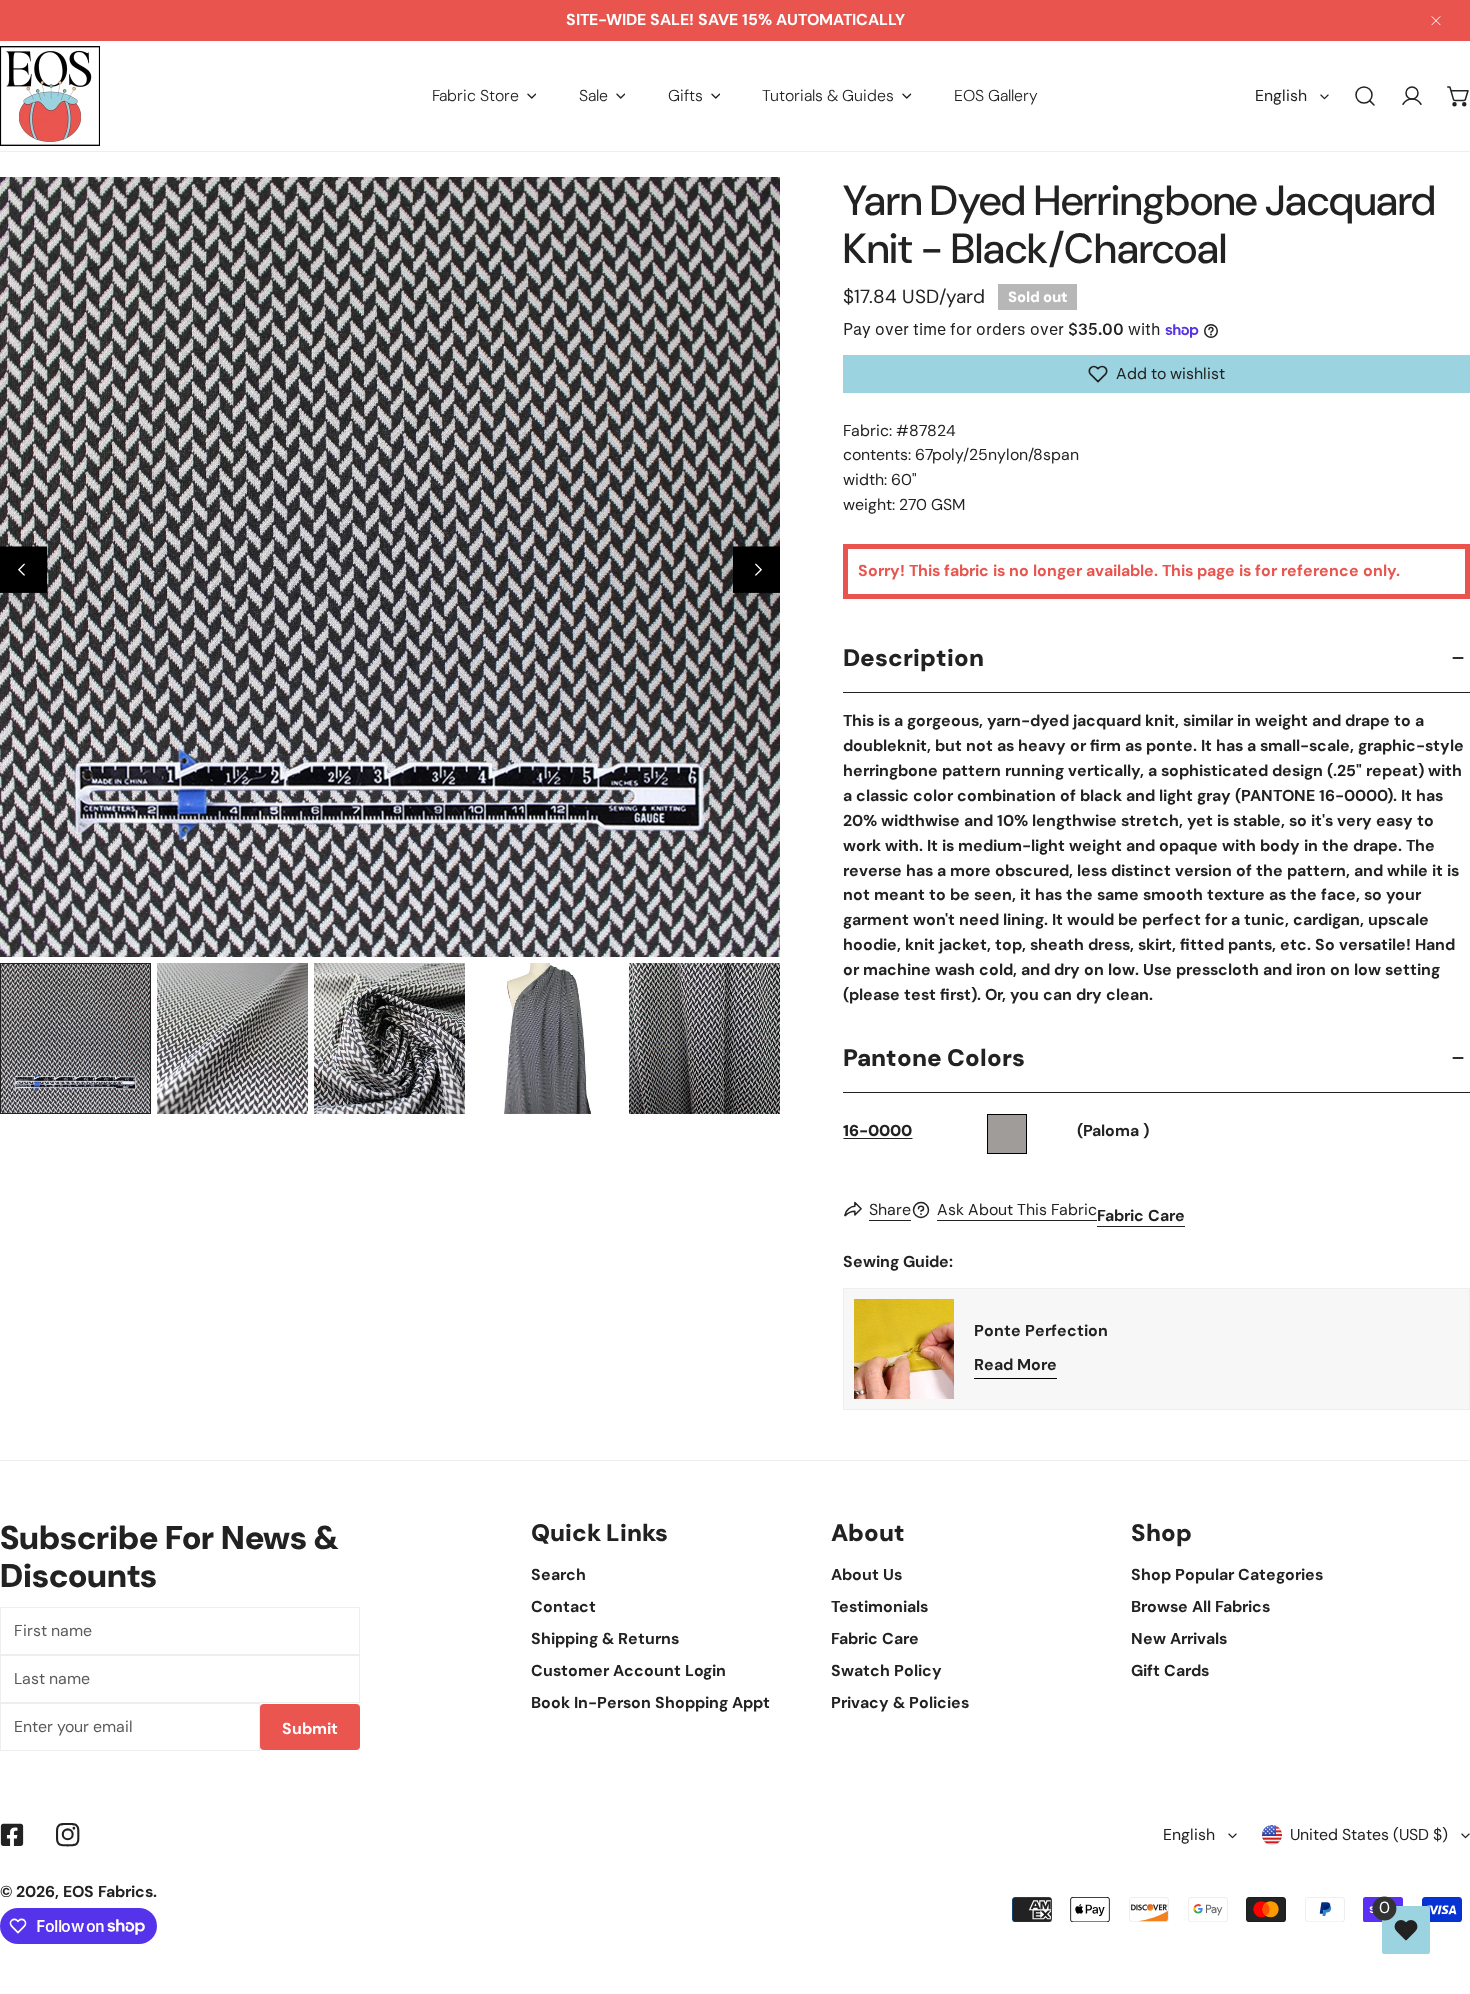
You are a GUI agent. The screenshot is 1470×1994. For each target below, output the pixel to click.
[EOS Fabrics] (50, 96)
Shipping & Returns (605, 1638)
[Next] (756, 569)
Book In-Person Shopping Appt (650, 1702)
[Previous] (23, 569)
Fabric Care (1141, 1215)
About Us (866, 1574)
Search (558, 1574)
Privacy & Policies (900, 1702)
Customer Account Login (628, 1670)
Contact (563, 1606)
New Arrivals (1179, 1638)
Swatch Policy (886, 1670)
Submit (310, 1728)
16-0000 (877, 1130)
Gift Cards (1170, 1670)
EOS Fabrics (108, 1891)
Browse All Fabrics (1200, 1606)
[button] (484, 95)
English (1281, 95)
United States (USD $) (1369, 1834)
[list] (390, 567)
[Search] (1365, 96)
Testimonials (879, 1606)
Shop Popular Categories (1227, 1574)
